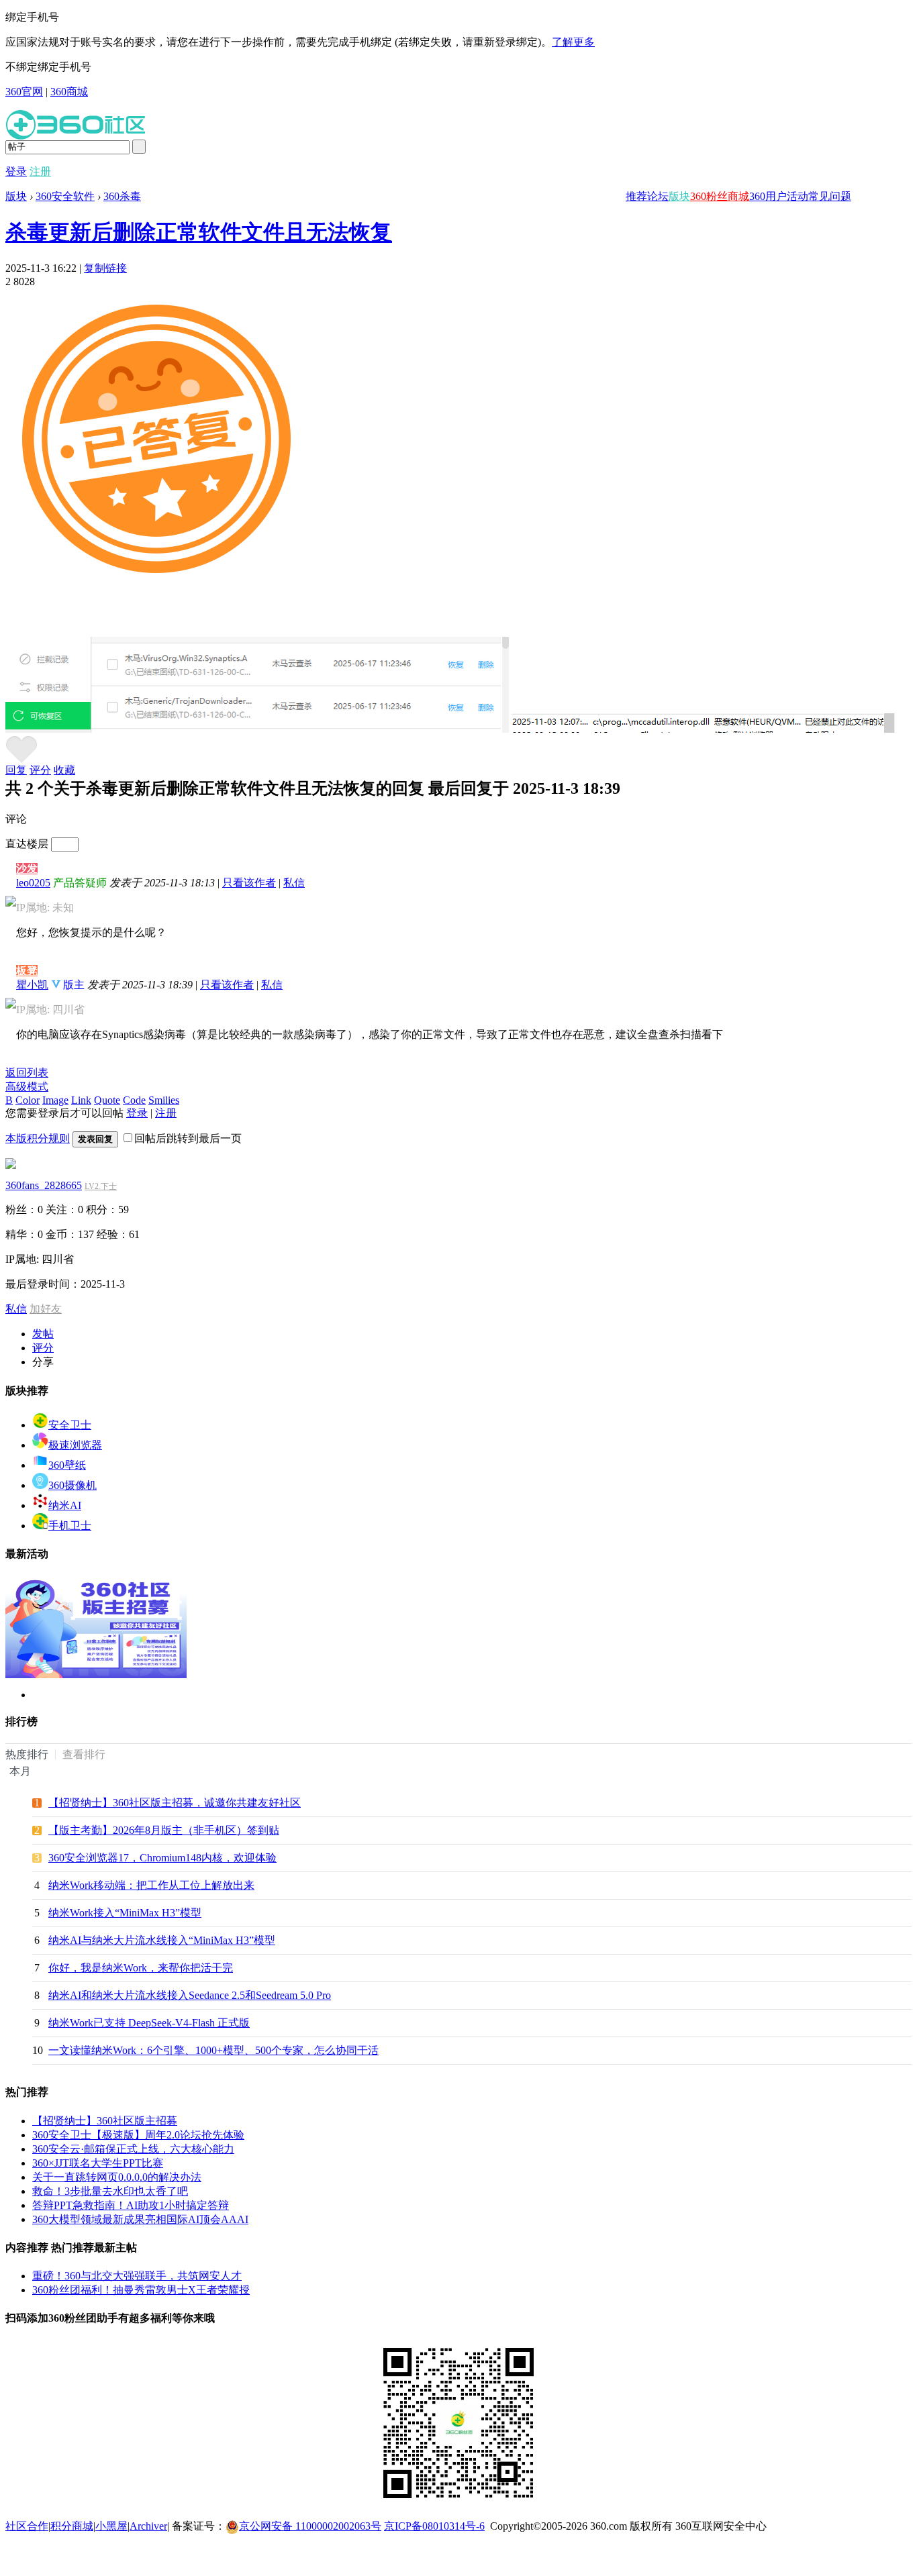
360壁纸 (67, 1465)
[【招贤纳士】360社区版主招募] (96, 1675)
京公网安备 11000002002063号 (310, 2526)
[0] (21, 760)
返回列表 (27, 1073)
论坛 (658, 196)
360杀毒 (122, 196)
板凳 (27, 971)
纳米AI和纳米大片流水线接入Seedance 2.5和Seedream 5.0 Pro (190, 1995)
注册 (40, 171)
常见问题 (830, 196)
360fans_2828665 (44, 1185)
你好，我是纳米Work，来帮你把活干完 (141, 1968)
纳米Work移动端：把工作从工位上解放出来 (151, 1885)
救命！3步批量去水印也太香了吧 (110, 2191)
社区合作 (27, 2526)
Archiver (148, 2526)
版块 (679, 196)
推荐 (636, 196)
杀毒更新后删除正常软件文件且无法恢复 (199, 232)
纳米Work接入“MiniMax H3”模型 (125, 1913)
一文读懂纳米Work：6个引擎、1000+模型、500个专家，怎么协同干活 (213, 2050)
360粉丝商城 (720, 196)
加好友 (46, 1309)
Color (28, 1100)
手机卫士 (70, 1526)
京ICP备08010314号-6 (434, 2526)
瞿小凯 (32, 985)
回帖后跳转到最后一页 (188, 1138)
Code (134, 1100)
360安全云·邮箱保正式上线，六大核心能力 (133, 2149)
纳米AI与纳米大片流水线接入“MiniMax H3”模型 (162, 1940)
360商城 (69, 92)
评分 (40, 770)
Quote (107, 1100)
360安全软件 (65, 196)
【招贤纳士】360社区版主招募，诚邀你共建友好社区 (175, 1803)
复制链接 (105, 268)
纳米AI (65, 1505)
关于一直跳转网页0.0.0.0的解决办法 (117, 2177)
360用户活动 (779, 196)
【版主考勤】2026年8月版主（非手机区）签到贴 (164, 1830)
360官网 (24, 92)
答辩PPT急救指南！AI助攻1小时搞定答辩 (131, 2205)
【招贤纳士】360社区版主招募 (105, 2121)
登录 (16, 171)
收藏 (64, 770)
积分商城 (72, 2526)
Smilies (164, 1100)
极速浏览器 (75, 1445)
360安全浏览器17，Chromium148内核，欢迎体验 (162, 1858)
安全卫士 (70, 1425)
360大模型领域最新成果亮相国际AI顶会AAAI (140, 2219)
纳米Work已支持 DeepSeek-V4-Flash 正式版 (149, 2023)
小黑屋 (111, 2526)
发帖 (43, 1334)
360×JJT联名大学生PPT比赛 (98, 2163)
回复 (16, 770)
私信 (294, 883)
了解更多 (573, 42)
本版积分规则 (38, 1138)
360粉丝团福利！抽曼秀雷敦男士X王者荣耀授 (141, 2290)
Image (55, 1100)
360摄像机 (73, 1485)
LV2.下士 (101, 1186)
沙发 (27, 869)
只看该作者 (249, 883)
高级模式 (27, 1087)
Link (81, 1100)
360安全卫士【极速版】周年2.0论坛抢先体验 (138, 2135)
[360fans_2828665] (11, 1165)
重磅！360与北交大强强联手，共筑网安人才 (137, 2276)
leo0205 (33, 883)
